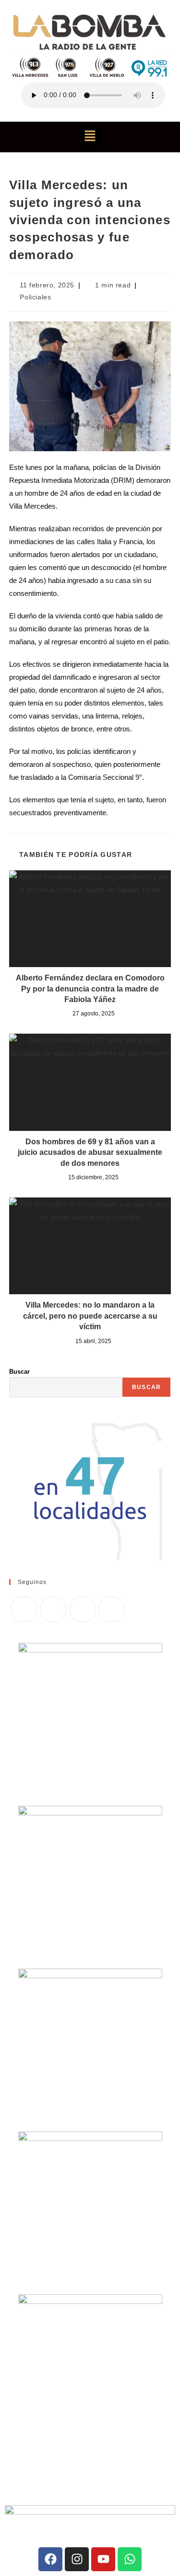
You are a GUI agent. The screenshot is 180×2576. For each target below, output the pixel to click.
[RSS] (112, 1609)
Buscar (19, 1372)
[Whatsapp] (130, 2559)
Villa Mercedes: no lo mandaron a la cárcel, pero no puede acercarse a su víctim (90, 1316)
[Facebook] (53, 1609)
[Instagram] (82, 1609)
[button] (90, 137)
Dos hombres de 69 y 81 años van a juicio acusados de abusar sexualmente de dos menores (90, 1152)
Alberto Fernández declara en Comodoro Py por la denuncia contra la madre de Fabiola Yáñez (90, 989)
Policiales (35, 297)
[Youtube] (103, 2559)
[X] (24, 1609)
